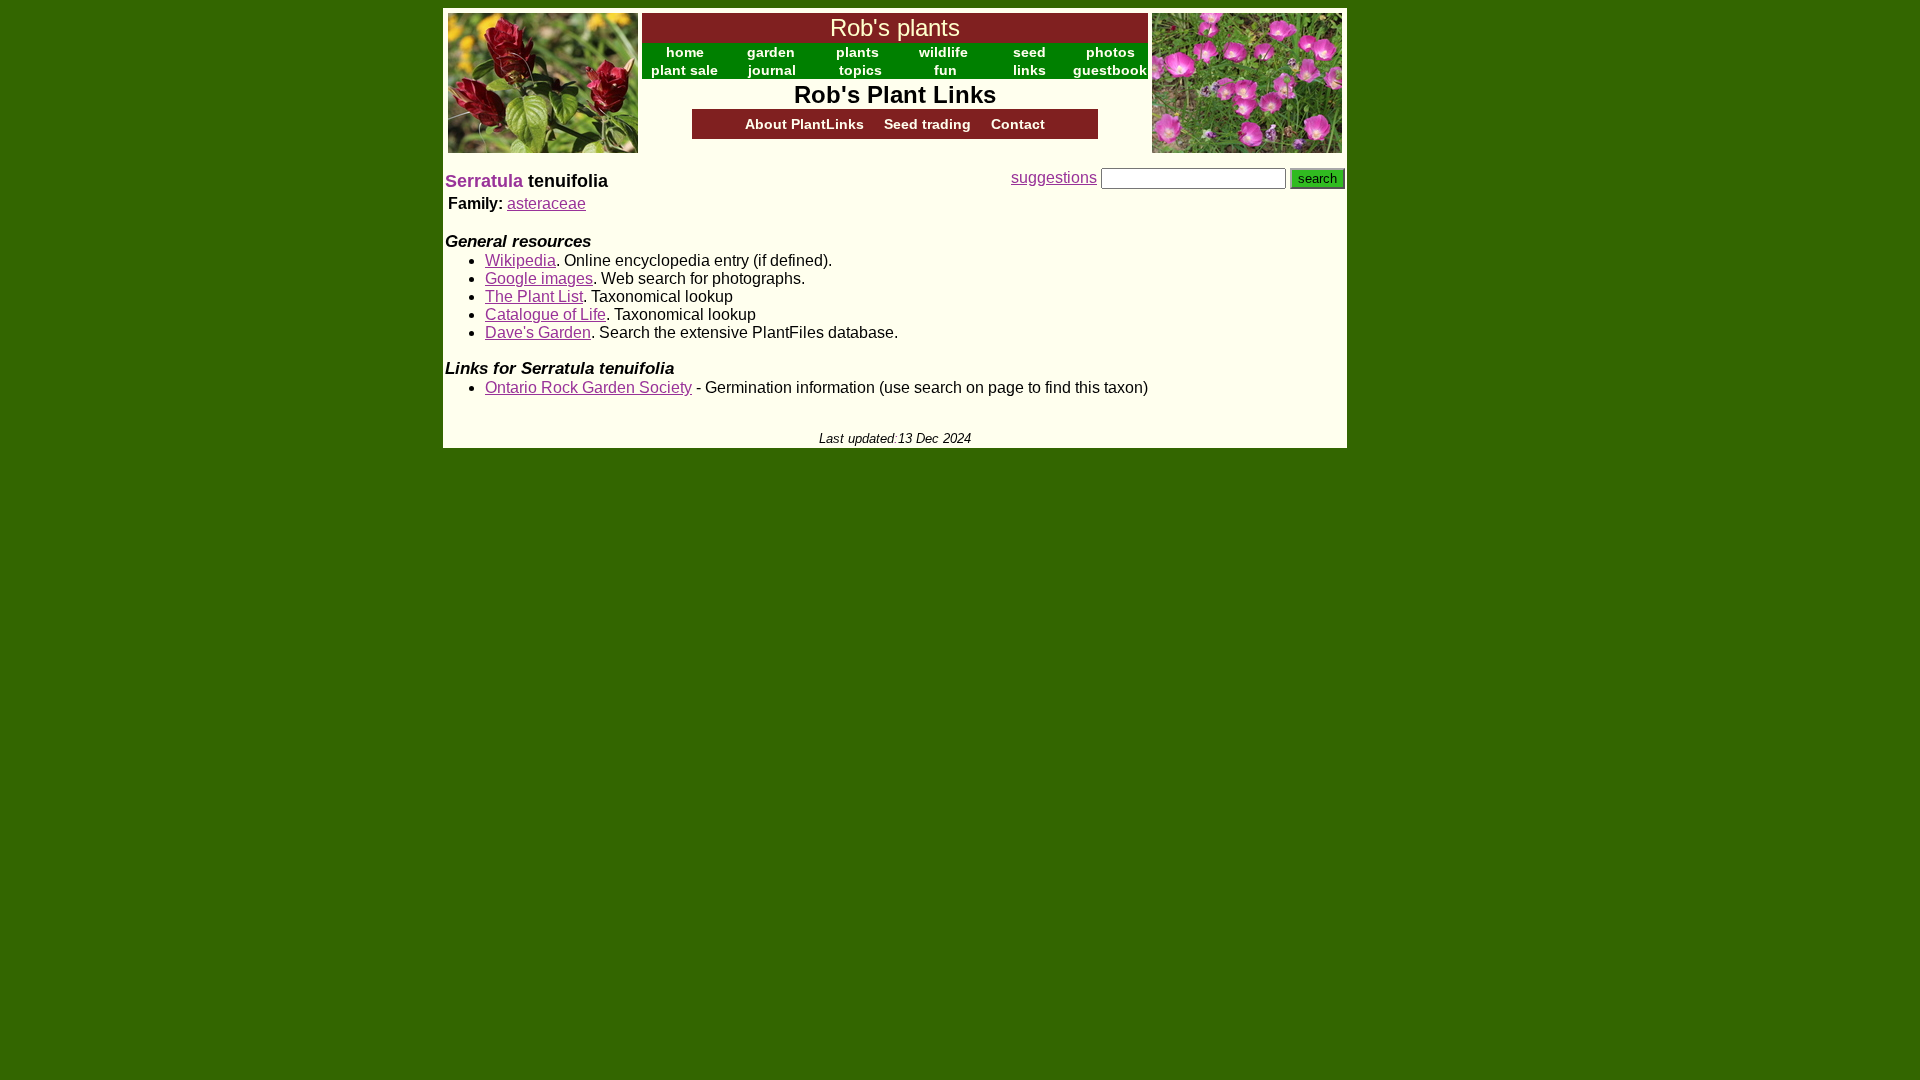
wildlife (943, 52)
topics (860, 70)
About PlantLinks (804, 124)
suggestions (1054, 177)
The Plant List (534, 296)
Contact (1018, 124)
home (685, 52)
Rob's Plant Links (895, 94)
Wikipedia (520, 260)
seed (1029, 52)
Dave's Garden (538, 332)
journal (772, 70)
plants (857, 52)
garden (771, 52)
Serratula (484, 181)
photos (1110, 52)
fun (945, 70)
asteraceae (546, 203)
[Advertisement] (1412, 308)
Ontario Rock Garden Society (588, 387)
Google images (539, 278)
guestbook (1110, 70)
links (1029, 70)
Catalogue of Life (545, 314)
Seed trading (927, 124)
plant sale (684, 70)
